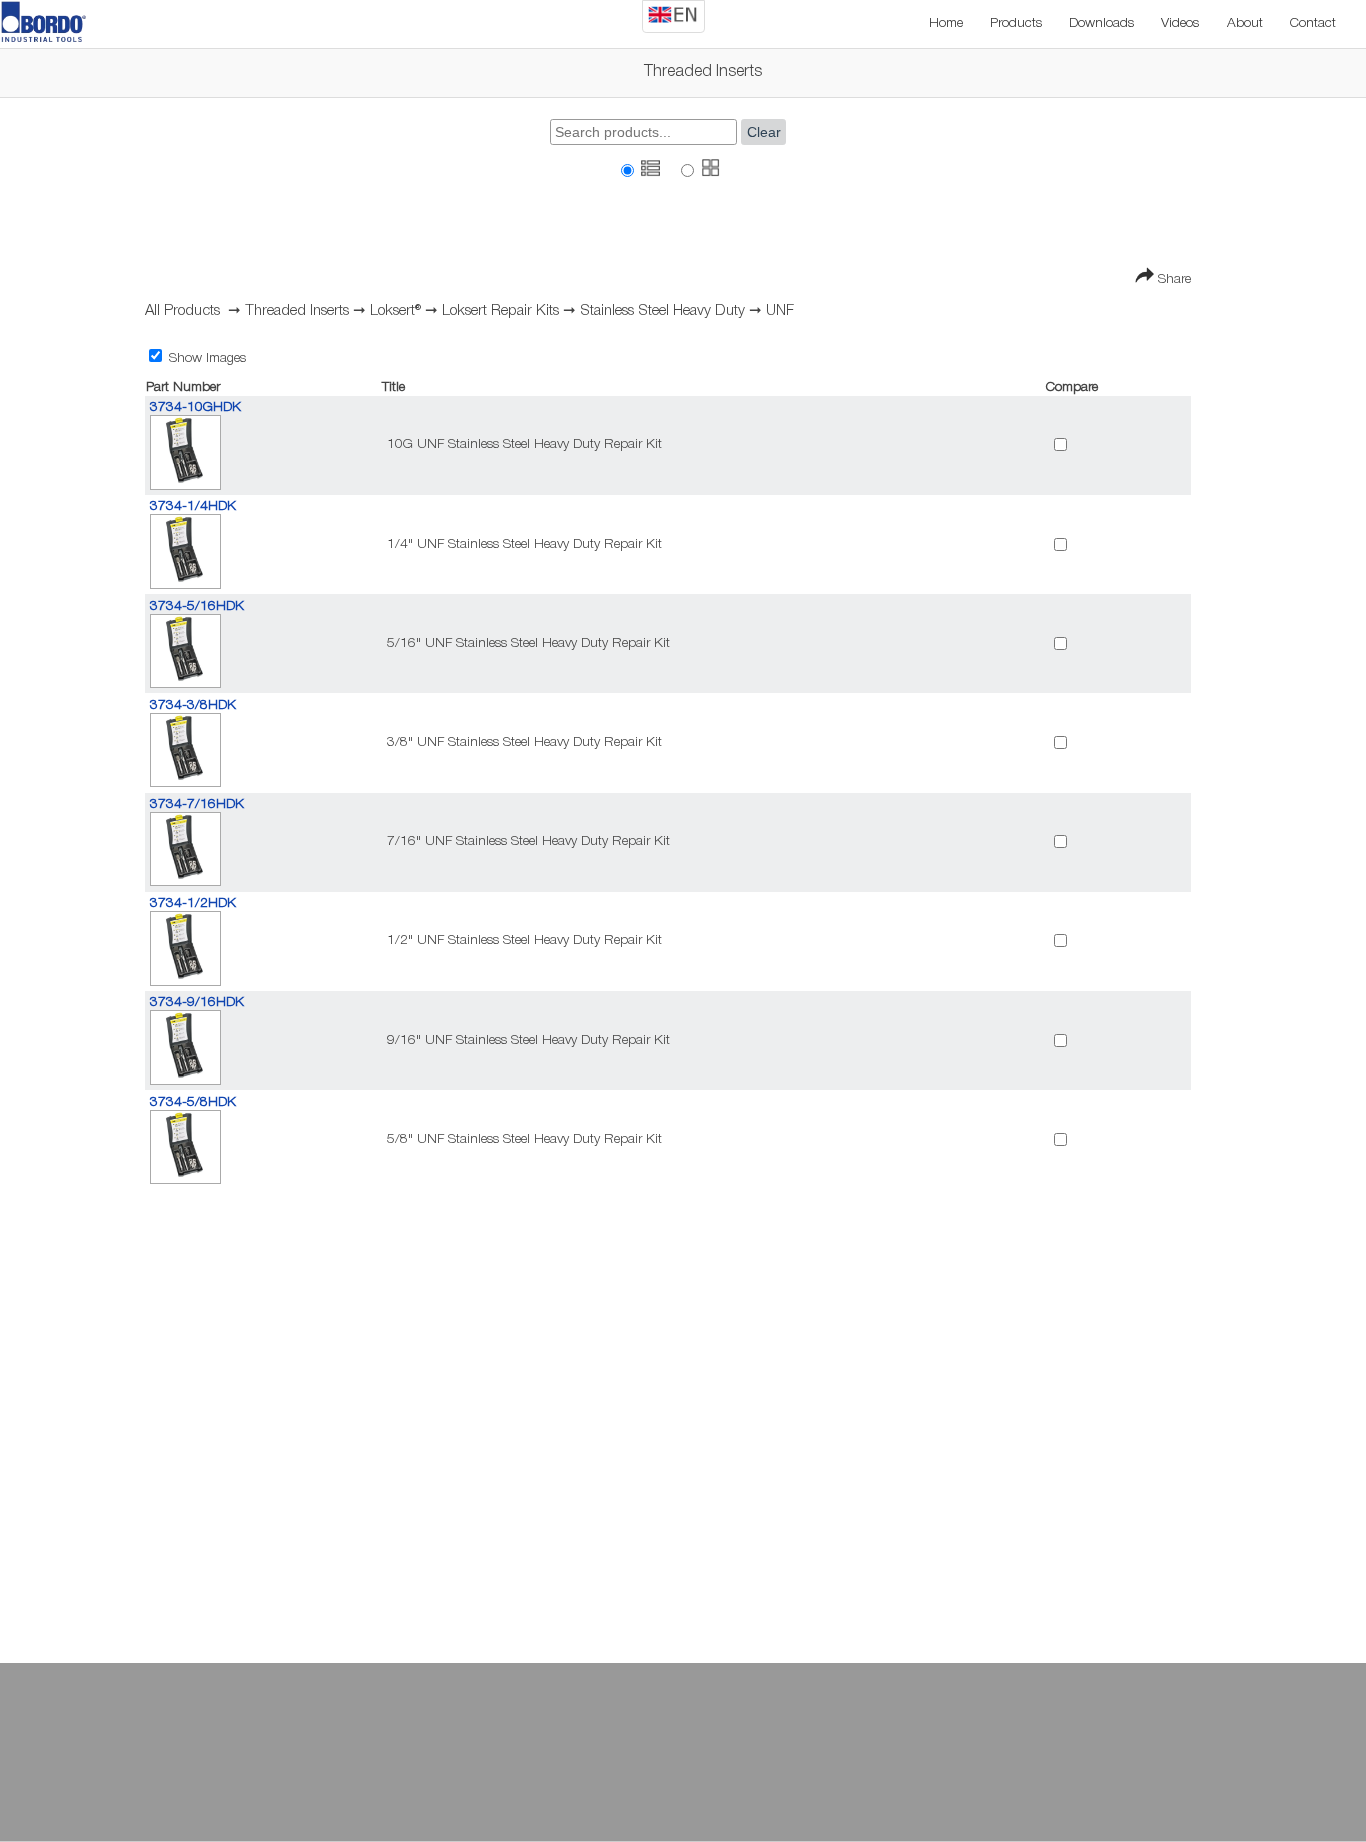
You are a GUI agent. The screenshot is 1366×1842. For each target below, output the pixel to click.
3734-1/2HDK (193, 903)
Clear (764, 132)
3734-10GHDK (195, 407)
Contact (1313, 23)
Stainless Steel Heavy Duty (662, 311)
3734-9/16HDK (197, 1002)
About (1245, 23)
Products (1016, 23)
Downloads (1101, 23)
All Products (182, 311)
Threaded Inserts (297, 311)
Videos (1180, 23)
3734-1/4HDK (193, 506)
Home (946, 23)
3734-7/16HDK (197, 804)
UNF (780, 311)
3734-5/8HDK (193, 1102)
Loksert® (395, 311)
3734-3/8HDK (193, 705)
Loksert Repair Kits (500, 311)
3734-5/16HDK (197, 606)
